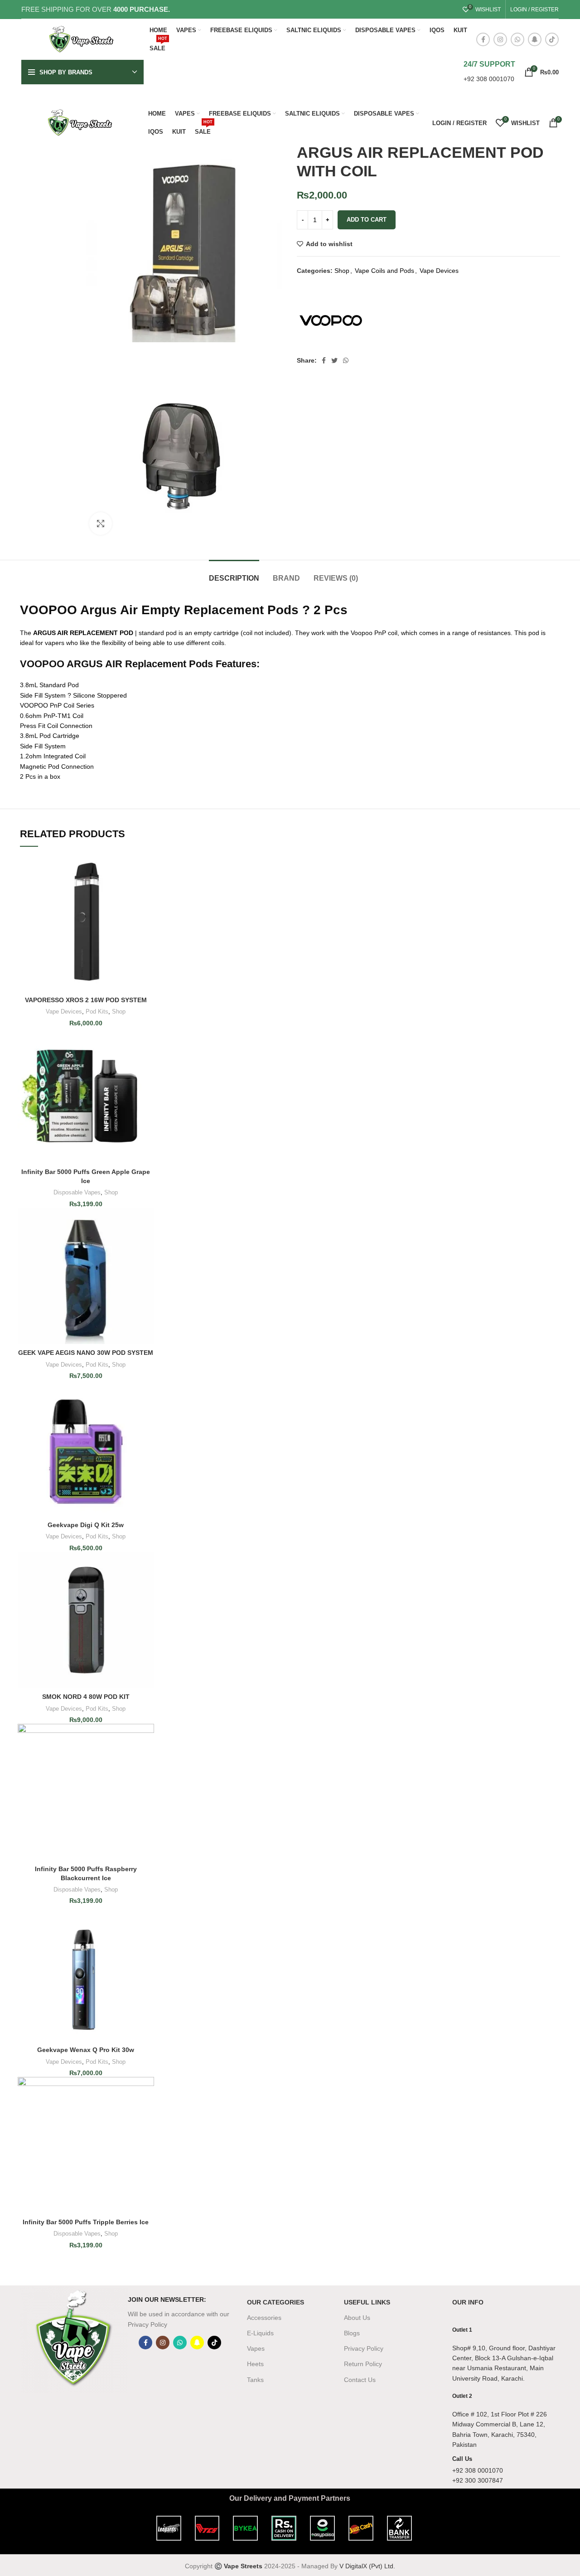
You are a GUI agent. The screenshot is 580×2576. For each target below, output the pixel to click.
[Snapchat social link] (535, 39)
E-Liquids (260, 2333)
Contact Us (360, 2380)
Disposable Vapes (77, 1192)
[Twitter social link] (334, 360)
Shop (342, 271)
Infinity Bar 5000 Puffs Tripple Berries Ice (86, 2222)
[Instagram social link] (500, 39)
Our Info (468, 2302)
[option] (48, 171)
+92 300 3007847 (478, 2480)
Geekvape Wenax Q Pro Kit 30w (86, 2050)
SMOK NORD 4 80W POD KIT (86, 1697)
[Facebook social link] (483, 39)
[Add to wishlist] (147, 890)
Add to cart (367, 220)
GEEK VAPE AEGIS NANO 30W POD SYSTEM (86, 1353)
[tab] (234, 574)
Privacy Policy (364, 2348)
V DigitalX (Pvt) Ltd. (367, 2566)
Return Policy (363, 2364)
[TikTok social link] (552, 39)
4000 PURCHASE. (142, 9)
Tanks (255, 2380)
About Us (357, 2318)
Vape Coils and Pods (384, 271)
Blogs (352, 2333)
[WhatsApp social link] (517, 39)
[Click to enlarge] (101, 524)
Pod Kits (97, 1011)
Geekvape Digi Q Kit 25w (86, 1525)
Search (435, 72)
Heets (255, 2364)
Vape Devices (439, 271)
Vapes (256, 2348)
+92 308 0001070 (489, 79)
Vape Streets (243, 2566)
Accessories (264, 2318)
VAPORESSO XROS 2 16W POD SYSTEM (86, 1000)
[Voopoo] (331, 320)
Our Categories (275, 2302)
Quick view (147, 870)
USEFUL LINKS (367, 2302)
